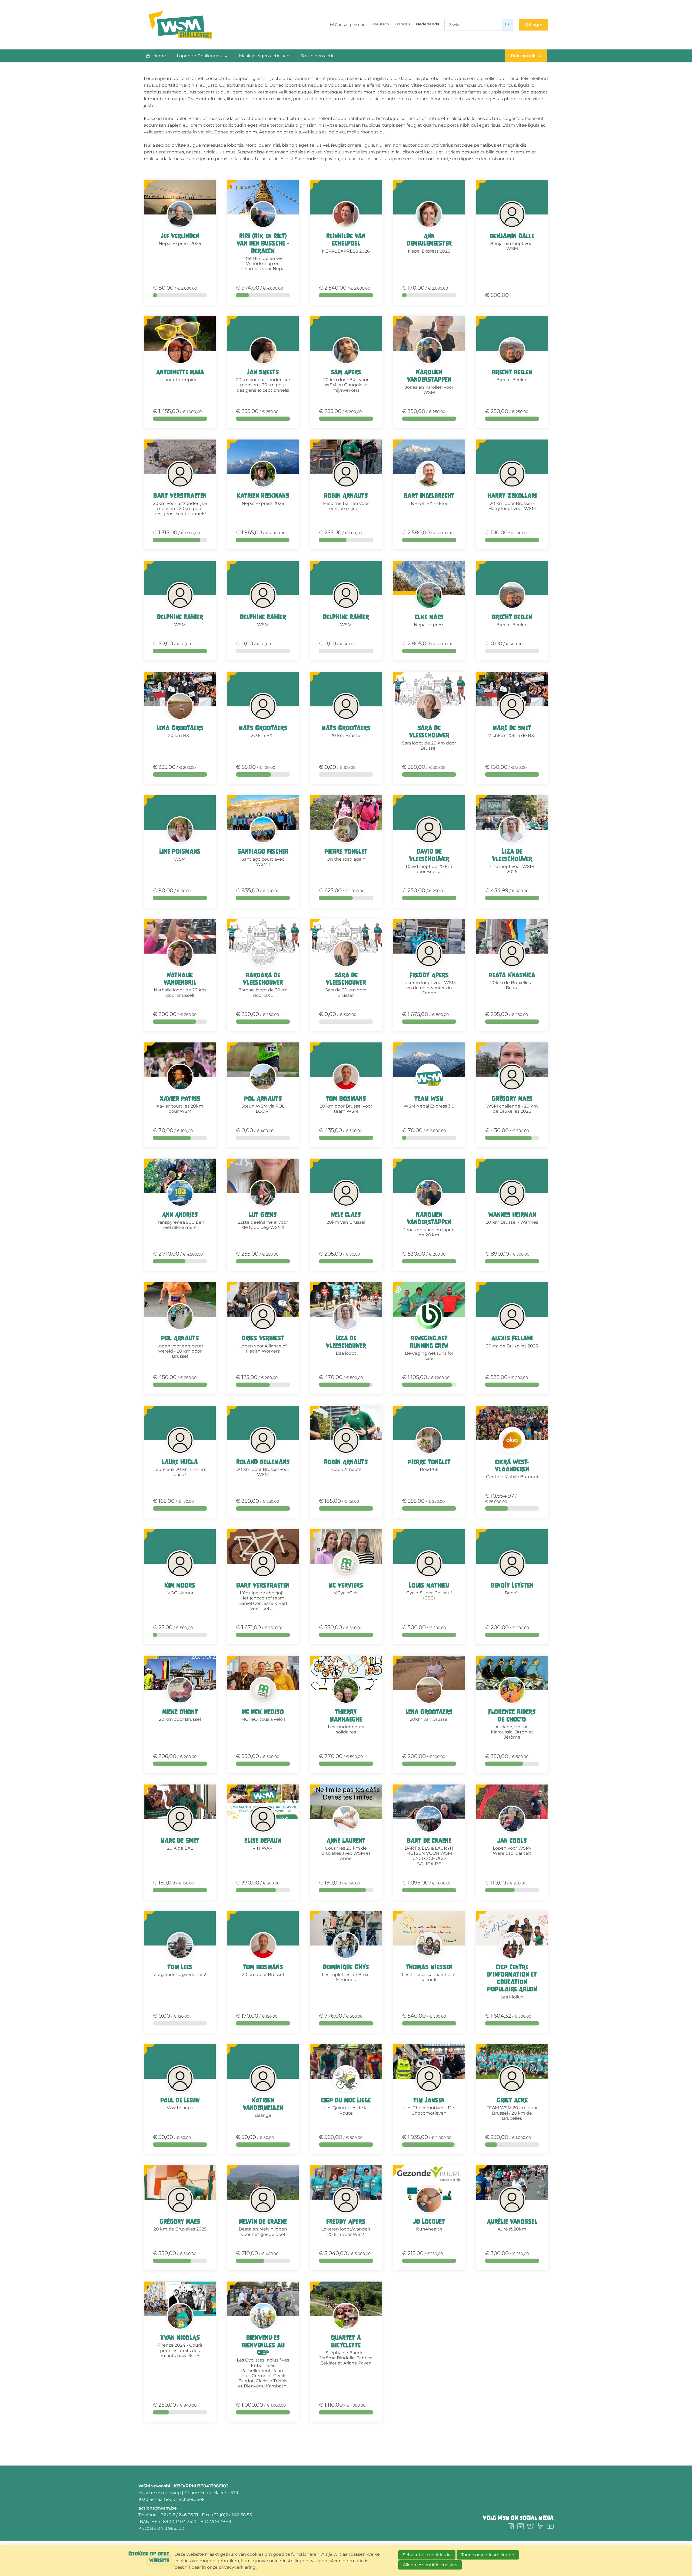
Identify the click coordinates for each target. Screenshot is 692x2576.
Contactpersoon (350, 25)
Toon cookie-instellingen (488, 2555)
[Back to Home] (180, 25)
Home (159, 56)
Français (402, 24)
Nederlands (427, 24)
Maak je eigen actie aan (264, 56)
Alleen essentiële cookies (430, 2565)
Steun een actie (317, 56)
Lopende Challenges (199, 56)
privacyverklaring (237, 2567)
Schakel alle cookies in (427, 2555)
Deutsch (381, 24)
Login (536, 25)
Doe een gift (523, 56)
